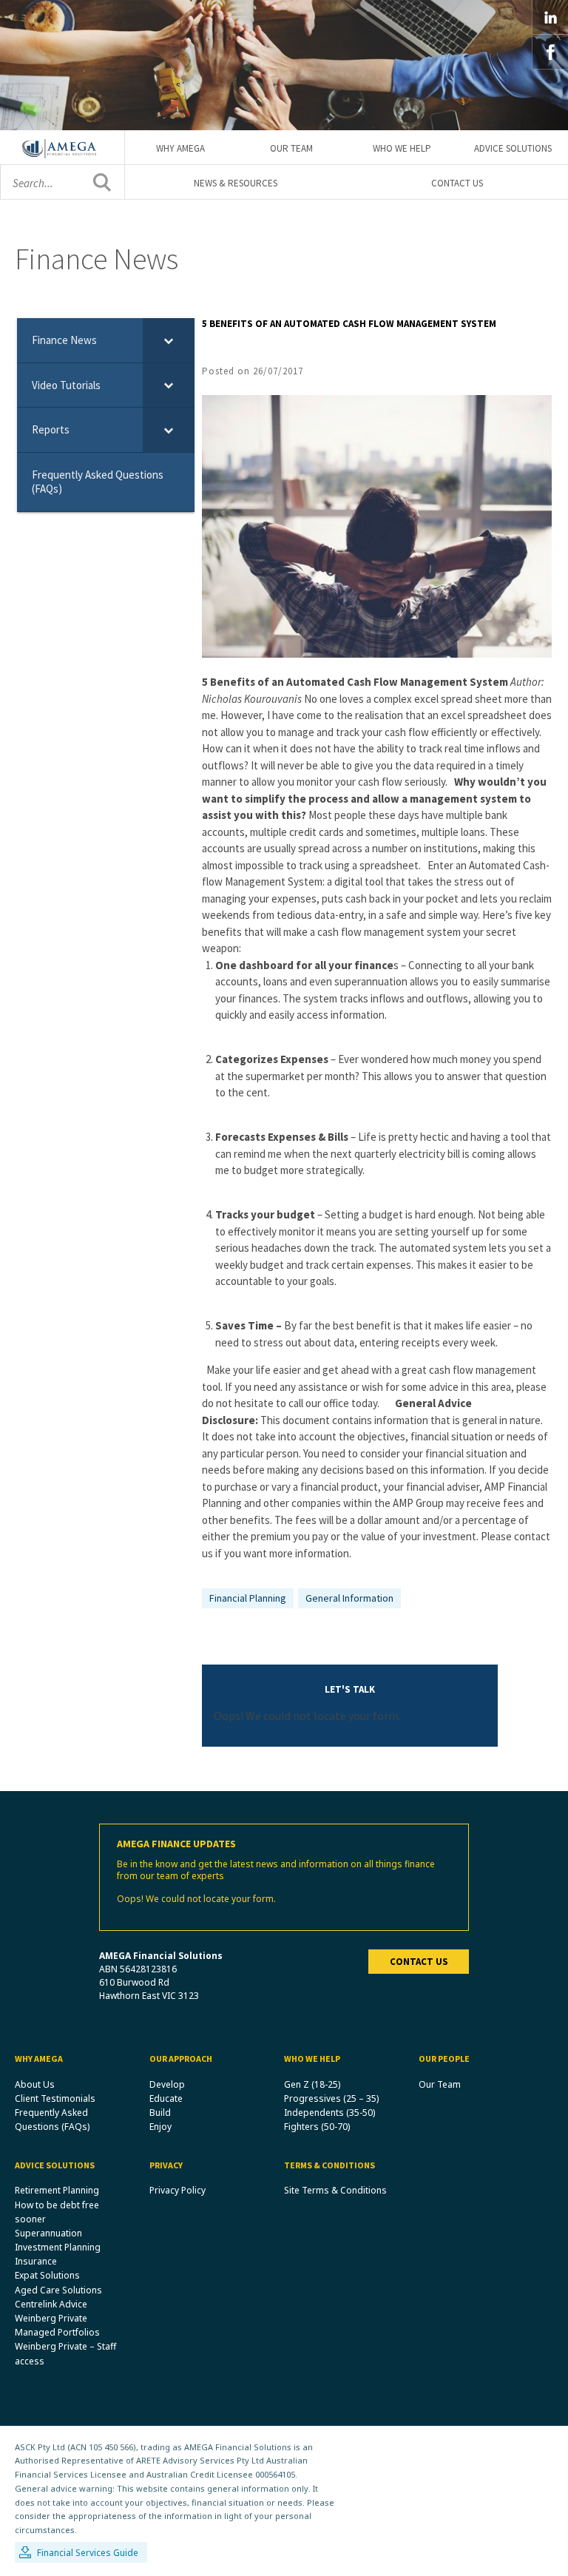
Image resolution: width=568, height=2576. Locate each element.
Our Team (291, 148)
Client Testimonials (55, 2098)
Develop (167, 2084)
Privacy (166, 2165)
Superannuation (48, 2233)
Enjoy (160, 2127)
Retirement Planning (57, 2190)
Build (160, 2113)
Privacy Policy (177, 2190)
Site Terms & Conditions (335, 2190)
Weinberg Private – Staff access (65, 2353)
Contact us (419, 1962)
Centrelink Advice (51, 2304)
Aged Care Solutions (58, 2290)
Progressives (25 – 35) (331, 2098)
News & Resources (236, 183)
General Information (349, 1598)
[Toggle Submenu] (169, 340)
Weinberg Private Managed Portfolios (57, 2325)
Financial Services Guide (88, 2553)
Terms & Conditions (329, 2165)
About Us (35, 2084)
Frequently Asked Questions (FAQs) (52, 2120)
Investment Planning (58, 2247)
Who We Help (402, 148)
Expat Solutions (47, 2275)
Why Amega (180, 148)
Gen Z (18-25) (312, 2084)
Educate (166, 2098)
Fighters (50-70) (317, 2127)
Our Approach (181, 2059)
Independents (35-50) (329, 2113)
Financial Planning (248, 1598)
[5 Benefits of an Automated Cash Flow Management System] (377, 525)
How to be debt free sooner (57, 2212)
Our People (444, 2059)
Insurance (36, 2261)
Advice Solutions (513, 148)
